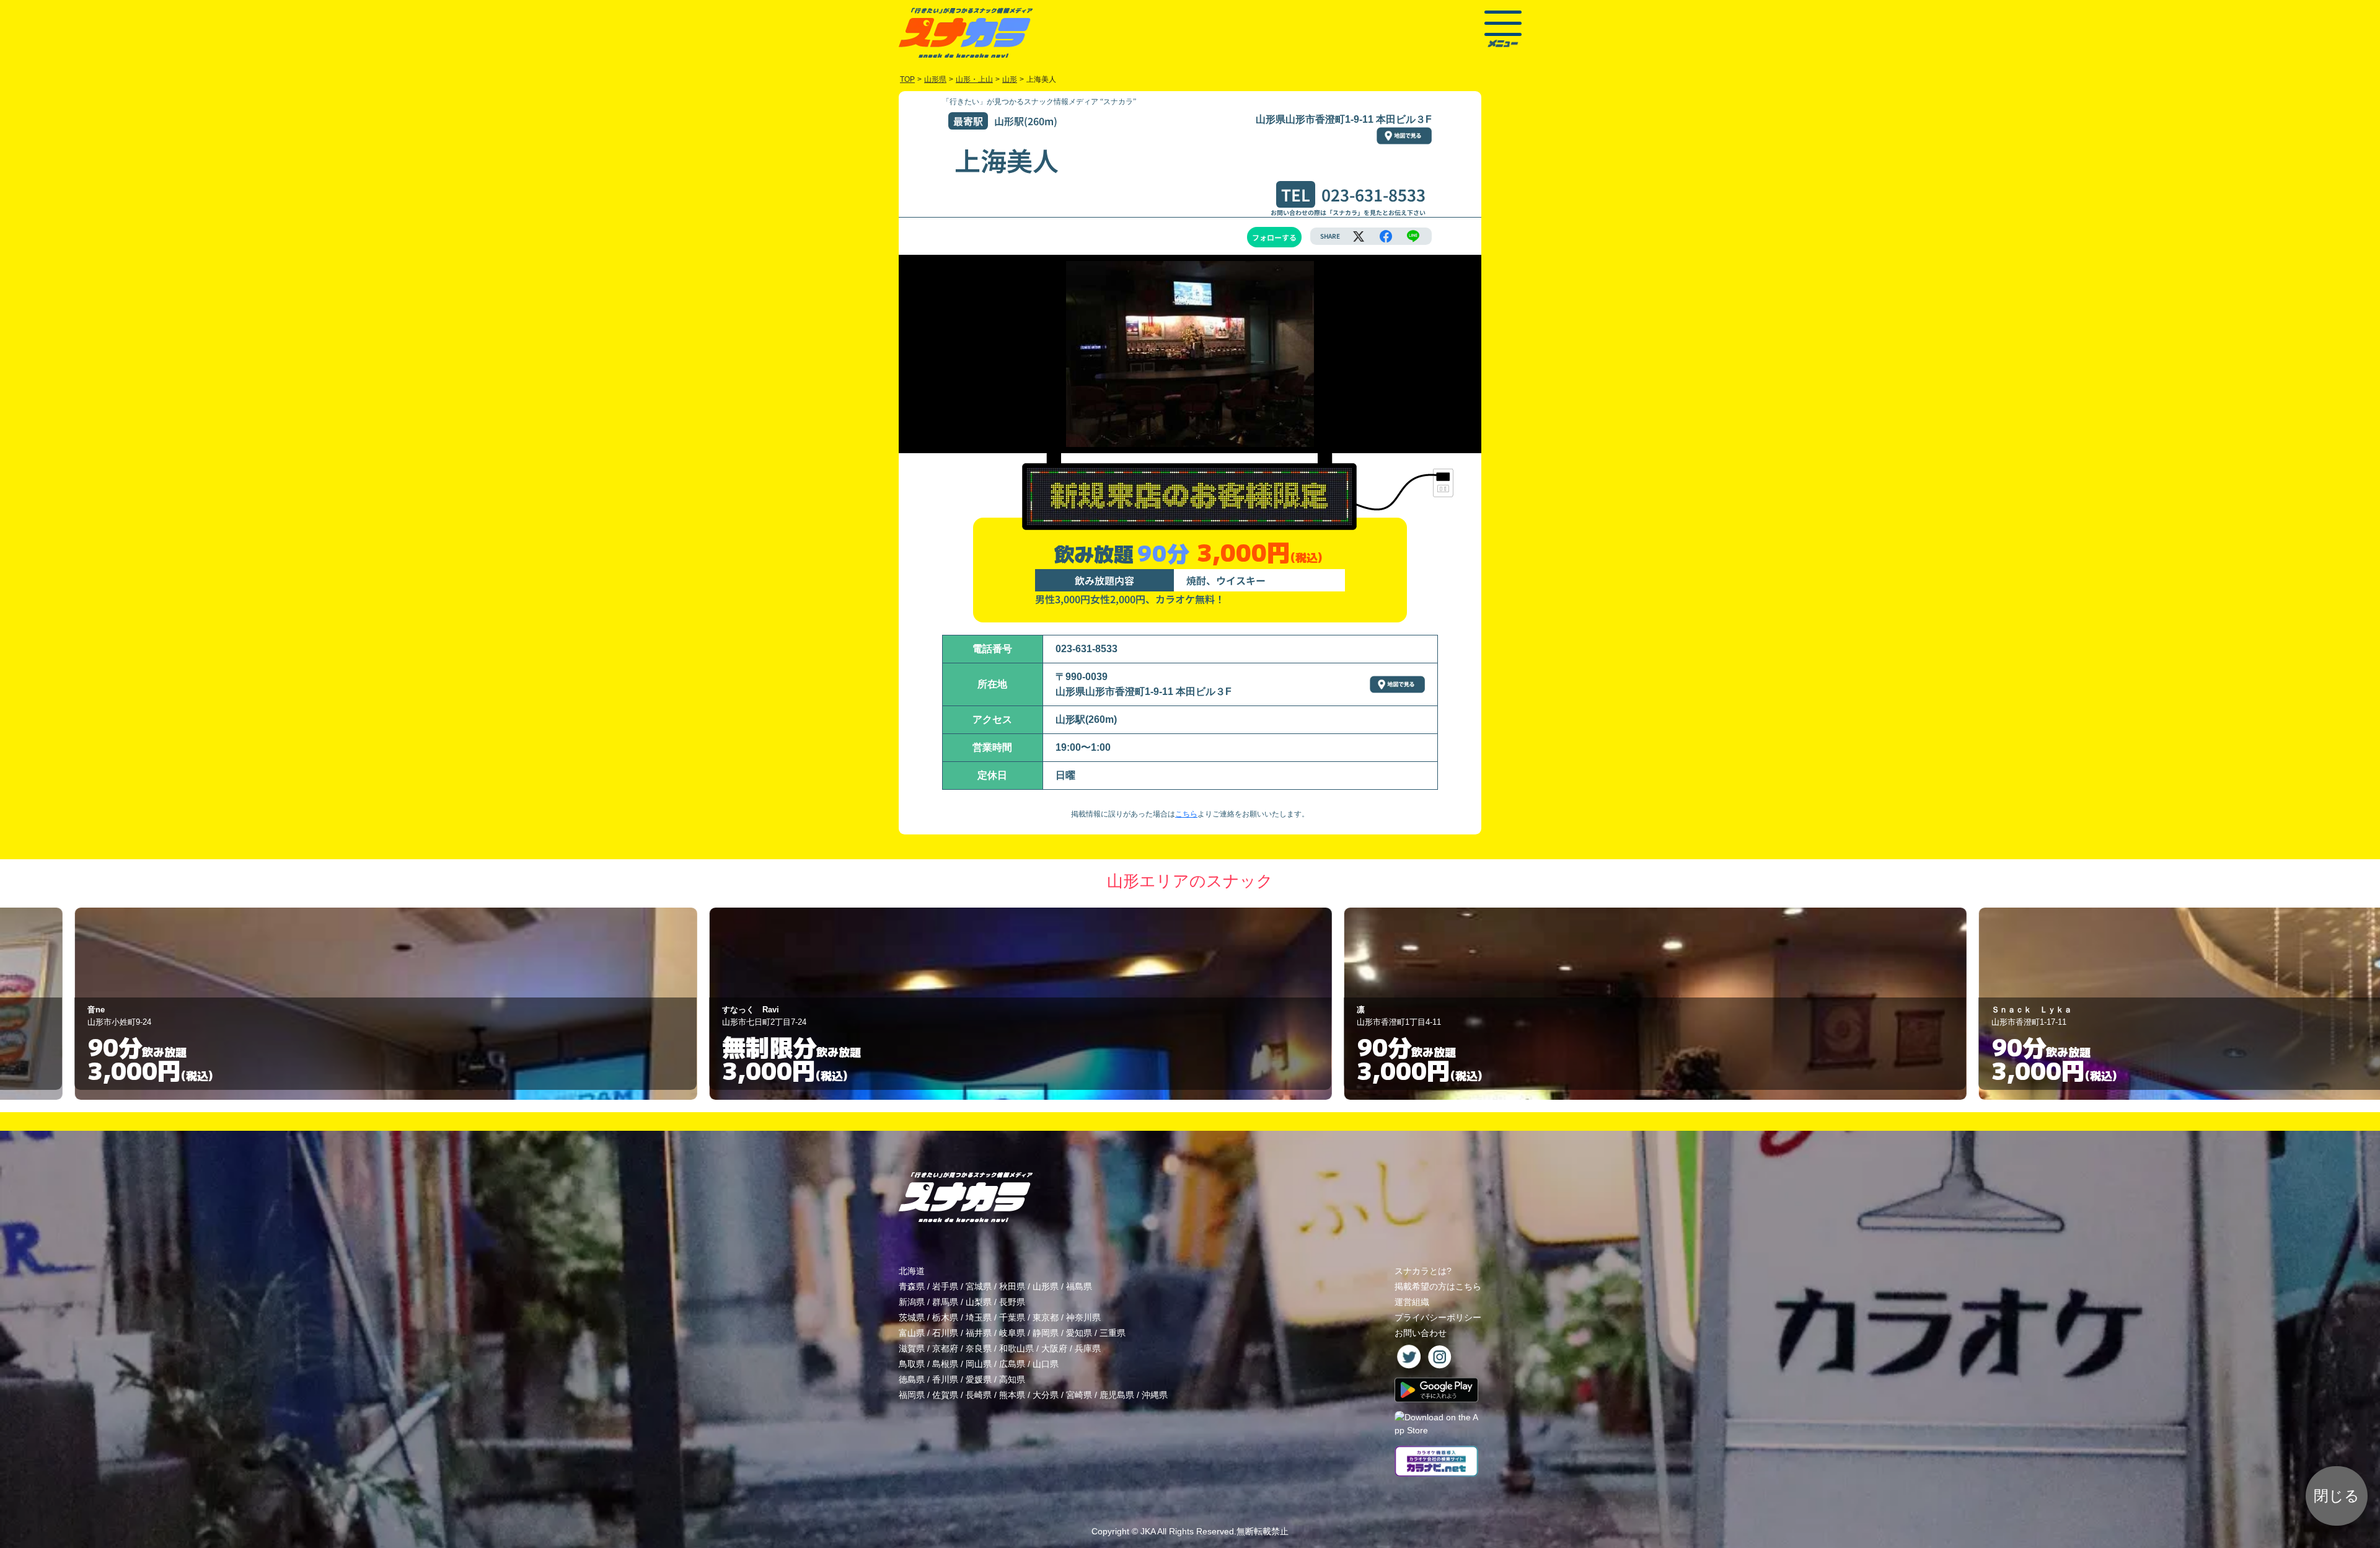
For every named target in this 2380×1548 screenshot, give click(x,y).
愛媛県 (979, 1379)
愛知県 (1079, 1333)
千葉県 (1012, 1317)
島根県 (945, 1364)
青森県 (912, 1286)
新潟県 (912, 1302)
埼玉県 (979, 1317)
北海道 (912, 1271)
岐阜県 (1012, 1333)
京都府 (945, 1348)
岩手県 (945, 1286)
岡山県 (979, 1364)
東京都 (1046, 1317)
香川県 (945, 1379)
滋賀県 (912, 1348)
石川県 (945, 1333)
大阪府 (1054, 1348)
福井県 (979, 1333)
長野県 (1012, 1302)
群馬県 (945, 1302)
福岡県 (912, 1395)
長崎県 (979, 1395)
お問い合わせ (1421, 1333)
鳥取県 (912, 1364)
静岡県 (1046, 1333)
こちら (1186, 814)
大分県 (1046, 1395)
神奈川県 (1083, 1317)
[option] (555, 1004)
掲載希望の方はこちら (1438, 1286)
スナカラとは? (1423, 1271)
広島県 (1012, 1364)
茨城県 (912, 1317)
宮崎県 (1079, 1395)
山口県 (1046, 1364)
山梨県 (979, 1302)
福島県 (1079, 1286)
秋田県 (1012, 1286)
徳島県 (912, 1379)
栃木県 (945, 1317)
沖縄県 (1155, 1395)
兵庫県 (1088, 1348)
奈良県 (979, 1348)
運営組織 (1412, 1302)
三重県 (1113, 1333)
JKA (1148, 1531)
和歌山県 (1016, 1348)
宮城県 (979, 1286)
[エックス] (1359, 236)
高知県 (1012, 1379)
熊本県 (1012, 1395)
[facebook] (1386, 236)
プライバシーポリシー (1438, 1317)
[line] (1413, 236)
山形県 (1046, 1286)
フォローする (1274, 237)
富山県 (912, 1333)
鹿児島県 (1117, 1395)
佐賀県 (945, 1395)
